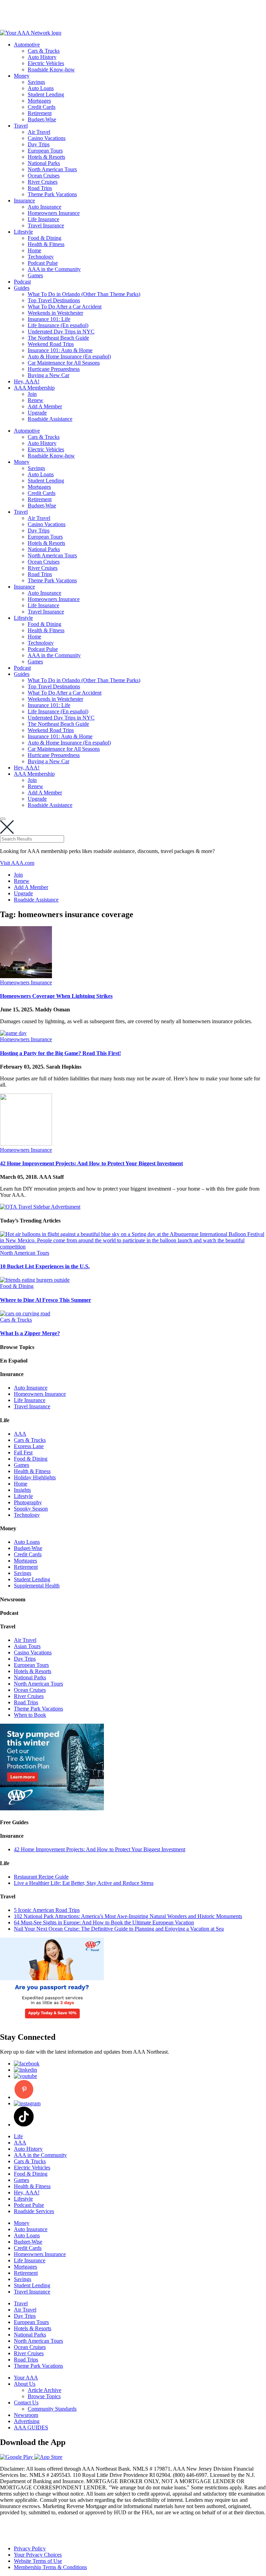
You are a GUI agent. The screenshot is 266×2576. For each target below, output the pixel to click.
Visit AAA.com (17, 863)
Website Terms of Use (38, 2561)
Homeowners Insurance (54, 213)
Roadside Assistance (50, 419)
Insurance (24, 201)
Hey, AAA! (27, 381)
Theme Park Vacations (52, 194)
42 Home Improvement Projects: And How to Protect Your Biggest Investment (91, 1163)
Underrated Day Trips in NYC (61, 332)
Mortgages (39, 101)
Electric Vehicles (46, 63)
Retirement (40, 113)
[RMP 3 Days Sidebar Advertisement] (52, 2022)
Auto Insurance (45, 207)
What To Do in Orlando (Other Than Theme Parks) (84, 294)
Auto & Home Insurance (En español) (69, 356)
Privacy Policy (30, 2548)
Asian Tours (27, 1646)
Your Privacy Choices (38, 2555)
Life (18, 2136)
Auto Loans (41, 88)
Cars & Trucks (44, 51)
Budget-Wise (42, 119)
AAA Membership (34, 388)
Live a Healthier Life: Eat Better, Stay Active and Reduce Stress (84, 1883)
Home (34, 250)
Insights (22, 1490)
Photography (28, 1502)
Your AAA (26, 2378)
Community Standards (52, 2409)
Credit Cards (42, 107)
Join (32, 394)
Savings (36, 82)
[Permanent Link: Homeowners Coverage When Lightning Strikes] (26, 976)
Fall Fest (23, 1452)
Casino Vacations (47, 138)
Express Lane (29, 1446)
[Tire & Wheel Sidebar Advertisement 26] (52, 1808)
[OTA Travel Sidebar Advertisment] (40, 1207)
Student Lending (46, 94)
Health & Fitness (46, 244)
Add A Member (45, 406)
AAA (20, 1434)
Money (22, 76)
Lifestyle (23, 232)
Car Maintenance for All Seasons (64, 363)
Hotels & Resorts (46, 157)
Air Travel (39, 132)
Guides (22, 288)
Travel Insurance (46, 225)
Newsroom (26, 2415)
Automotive (27, 45)
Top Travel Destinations (54, 300)
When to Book (30, 1715)
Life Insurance (43, 219)
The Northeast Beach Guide (58, 338)
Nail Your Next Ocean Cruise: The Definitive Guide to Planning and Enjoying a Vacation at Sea (119, 1929)
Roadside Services (34, 2211)
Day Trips (39, 144)
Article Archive (45, 2390)
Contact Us (26, 2403)
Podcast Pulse (43, 263)
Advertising (27, 2421)
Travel (21, 126)
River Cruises (43, 182)
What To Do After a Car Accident (65, 307)
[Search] (3, 819)
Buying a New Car (48, 375)
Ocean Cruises (44, 176)
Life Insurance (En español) (58, 325)
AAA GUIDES (31, 2427)
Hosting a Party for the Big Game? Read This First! (60, 1053)
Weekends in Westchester (55, 313)
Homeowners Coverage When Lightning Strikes (56, 996)
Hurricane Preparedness (54, 369)
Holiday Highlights (35, 1477)
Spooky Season (31, 1509)
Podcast (22, 282)
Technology (41, 257)
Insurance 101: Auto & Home (60, 350)
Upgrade (37, 413)
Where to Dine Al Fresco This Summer (46, 1300)
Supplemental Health (37, 1586)
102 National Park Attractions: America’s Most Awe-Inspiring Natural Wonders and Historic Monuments (128, 1916)
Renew (36, 400)
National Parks (44, 163)
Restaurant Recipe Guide (41, 1877)
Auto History (42, 57)
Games (35, 275)
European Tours (45, 151)
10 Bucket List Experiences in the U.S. (45, 1266)
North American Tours (52, 169)
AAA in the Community (54, 269)
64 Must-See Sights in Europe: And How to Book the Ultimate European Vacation (104, 1922)
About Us (25, 2384)
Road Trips (40, 188)
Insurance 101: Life (49, 319)
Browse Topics (44, 2396)
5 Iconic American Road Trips (47, 1910)
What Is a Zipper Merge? (30, 1333)
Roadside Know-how (51, 69)
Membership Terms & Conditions (50, 2567)
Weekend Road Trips (51, 344)
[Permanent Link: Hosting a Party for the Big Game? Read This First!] (13, 1033)
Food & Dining (45, 238)
